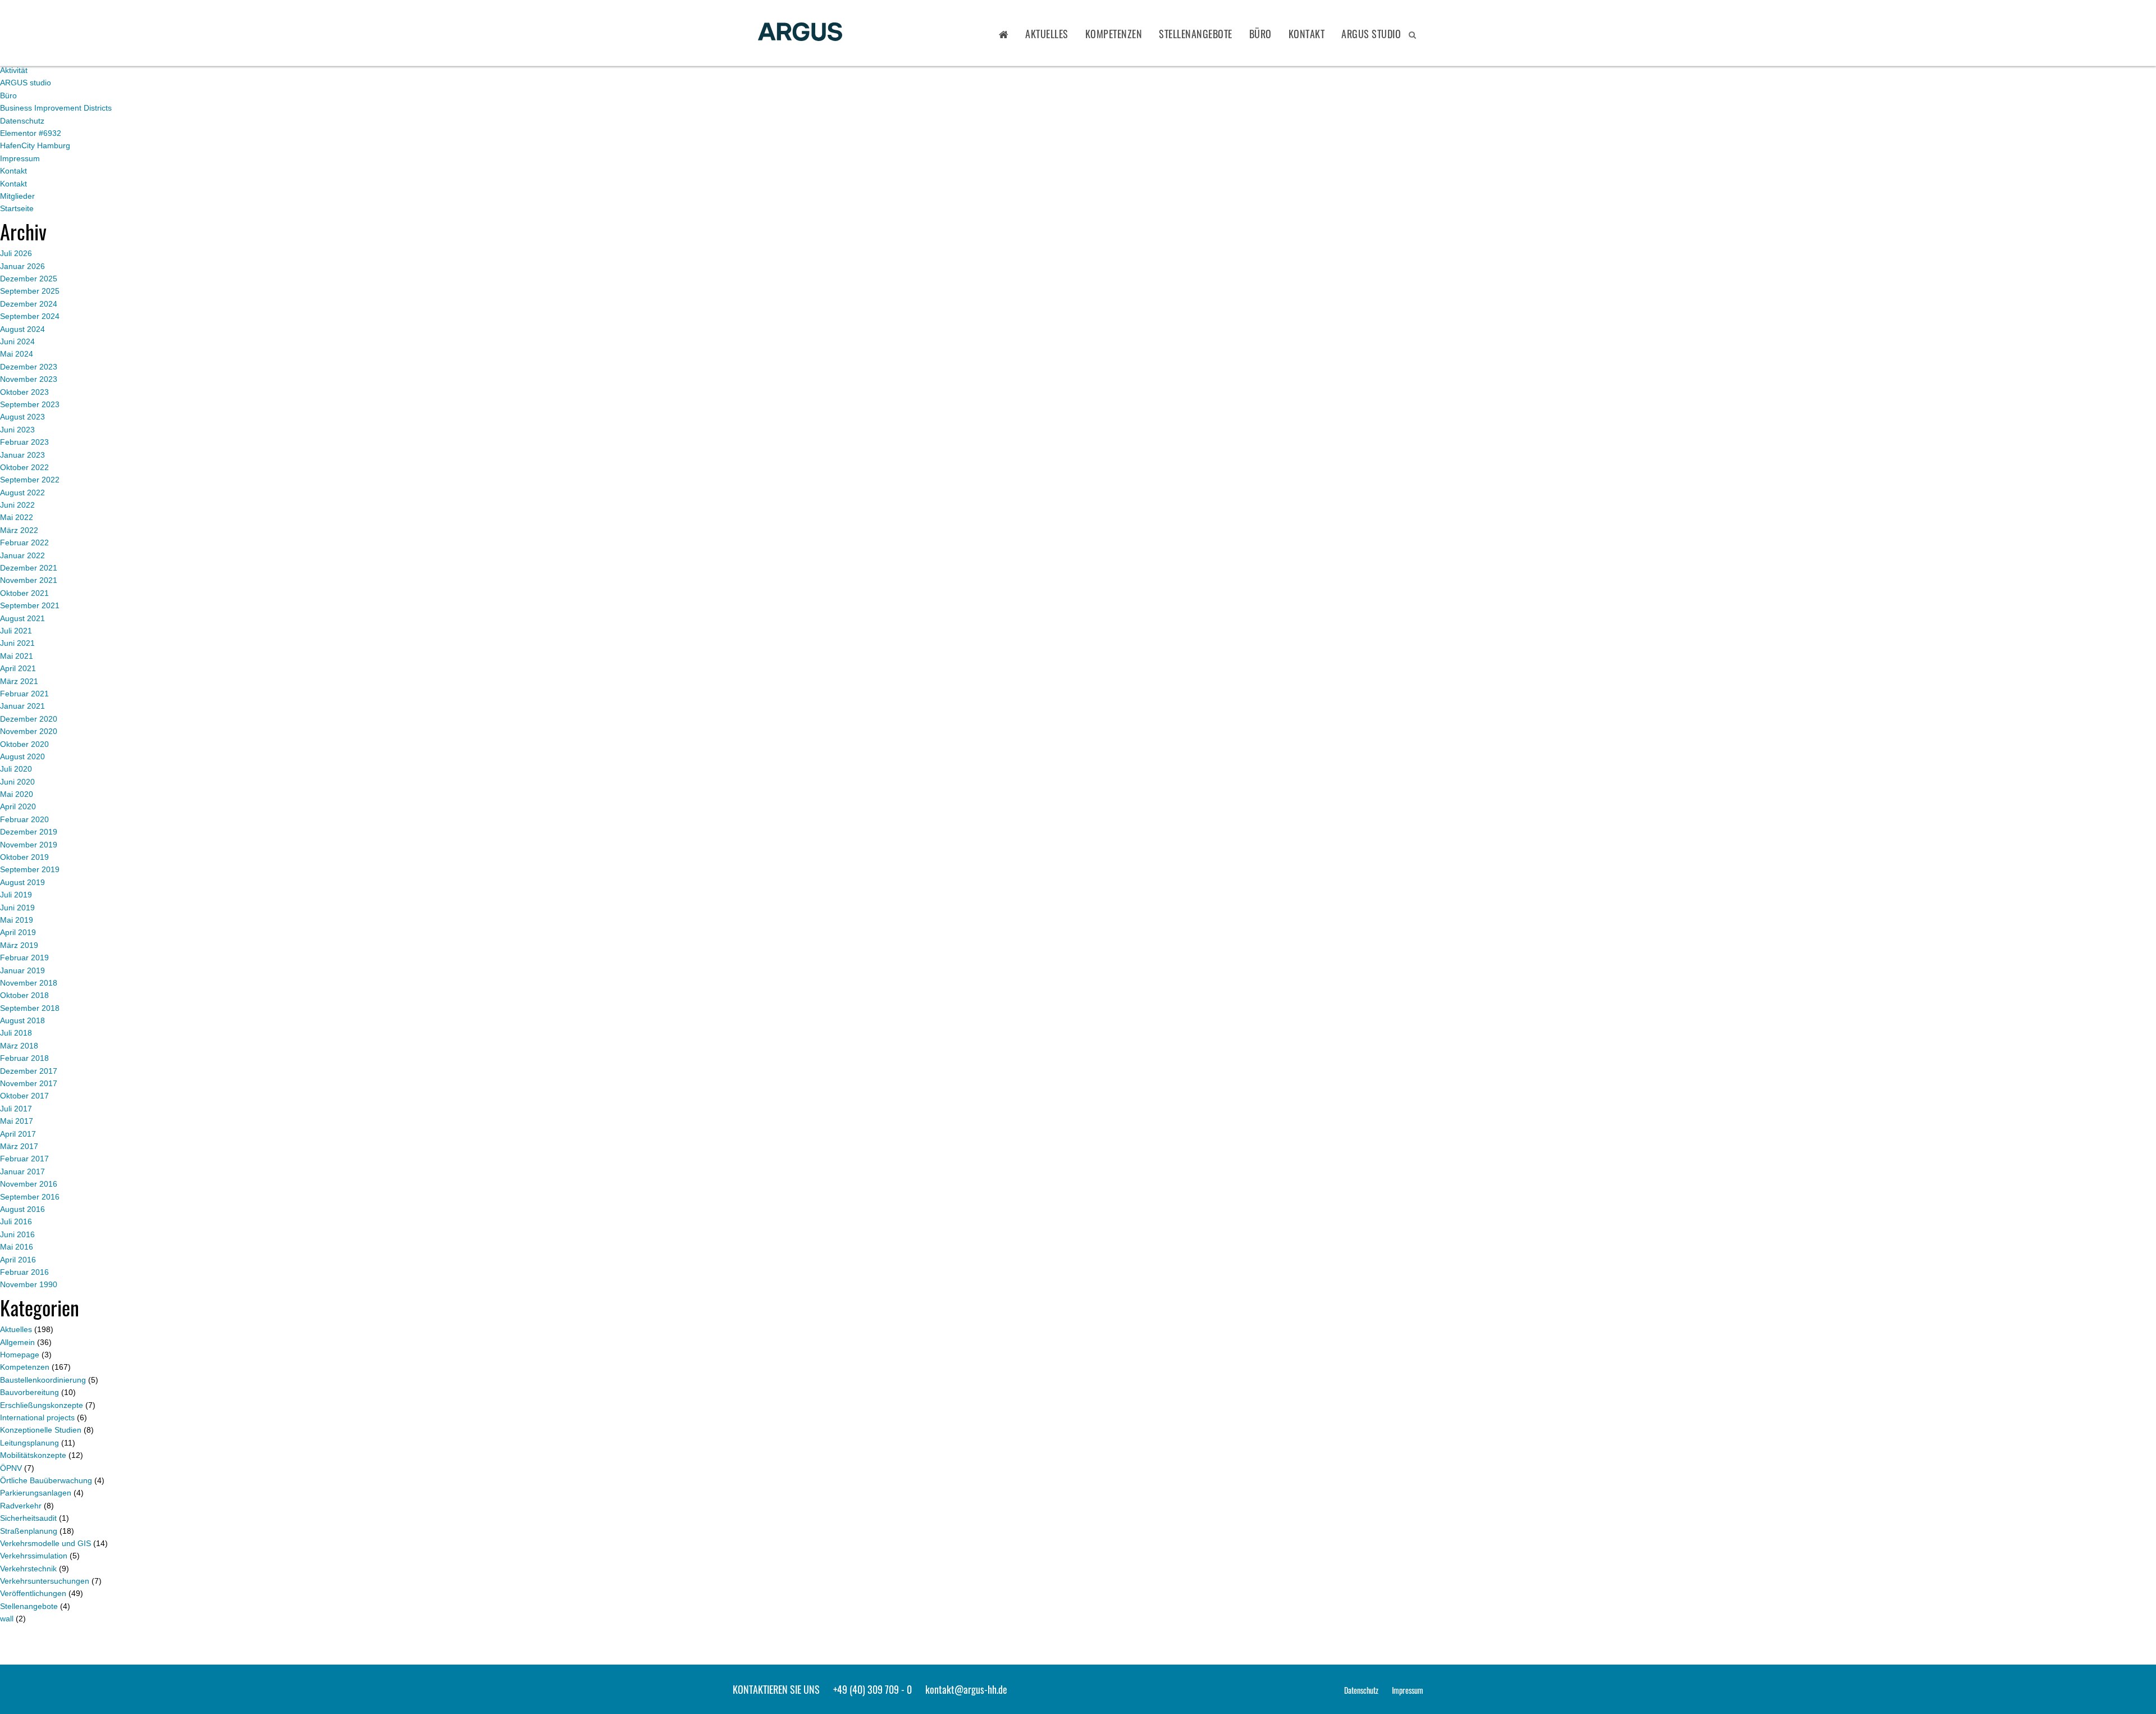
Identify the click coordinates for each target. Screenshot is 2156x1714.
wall (7, 1619)
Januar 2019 (22, 970)
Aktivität (14, 70)
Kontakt (1307, 34)
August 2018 (22, 1020)
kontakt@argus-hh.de (966, 1689)
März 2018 (19, 1046)
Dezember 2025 (29, 279)
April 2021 (18, 668)
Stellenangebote (1196, 34)
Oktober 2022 (24, 467)
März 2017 (19, 1146)
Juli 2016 (16, 1221)
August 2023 (22, 417)
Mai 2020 (17, 794)
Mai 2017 (17, 1121)
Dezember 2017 (29, 1071)
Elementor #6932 (31, 133)
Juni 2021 (17, 643)
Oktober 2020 (24, 744)
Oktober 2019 (24, 857)
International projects (37, 1417)
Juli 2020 (16, 769)
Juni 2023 (17, 430)
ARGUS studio (26, 83)
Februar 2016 (24, 1272)
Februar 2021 (24, 694)
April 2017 (18, 1134)
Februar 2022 (24, 543)
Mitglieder (17, 196)
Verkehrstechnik (28, 1569)
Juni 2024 (17, 341)
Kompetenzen (1114, 34)
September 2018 (30, 1008)
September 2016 (30, 1197)
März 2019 (19, 945)
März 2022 (19, 530)
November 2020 (29, 731)
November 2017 (29, 1083)
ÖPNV (11, 1468)
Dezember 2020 (29, 719)
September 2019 (30, 869)
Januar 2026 (22, 266)
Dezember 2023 (29, 367)
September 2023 (30, 404)
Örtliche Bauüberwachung (46, 1480)
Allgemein (17, 1342)
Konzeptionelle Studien (41, 1430)
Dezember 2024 (29, 304)
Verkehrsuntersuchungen (45, 1581)
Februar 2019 (24, 958)
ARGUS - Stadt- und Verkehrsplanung (800, 33)
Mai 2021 (17, 656)
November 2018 (29, 983)
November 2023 (29, 379)
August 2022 (22, 493)
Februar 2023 (24, 442)
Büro (1260, 34)
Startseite (17, 208)
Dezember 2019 (29, 832)
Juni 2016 (17, 1234)
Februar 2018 (24, 1058)
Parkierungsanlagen (36, 1493)
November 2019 (29, 845)
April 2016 (18, 1260)
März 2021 (19, 681)
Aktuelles (1047, 34)
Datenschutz (22, 121)
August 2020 (22, 756)
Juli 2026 (16, 253)
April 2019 (18, 932)
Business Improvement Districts (56, 108)
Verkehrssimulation (34, 1556)
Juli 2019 (16, 895)
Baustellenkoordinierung (43, 1380)
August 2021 (22, 618)
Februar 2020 (24, 819)
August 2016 (22, 1209)
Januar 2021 (22, 706)
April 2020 (18, 806)
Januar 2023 (22, 455)
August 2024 (22, 329)
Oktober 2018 (24, 995)
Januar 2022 (22, 555)
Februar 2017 (24, 1159)
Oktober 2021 (24, 593)
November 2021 (29, 580)
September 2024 (30, 316)
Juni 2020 (17, 782)
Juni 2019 (17, 908)
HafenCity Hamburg (35, 145)
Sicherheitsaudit (28, 1518)
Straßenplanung (29, 1531)
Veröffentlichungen (33, 1593)
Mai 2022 (17, 517)
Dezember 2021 (29, 568)
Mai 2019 (17, 920)
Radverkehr (21, 1506)
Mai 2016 (17, 1247)
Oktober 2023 (24, 392)
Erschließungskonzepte (42, 1405)
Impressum (20, 158)
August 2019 (22, 882)
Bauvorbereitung (29, 1392)
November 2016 (29, 1184)
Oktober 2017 (24, 1096)
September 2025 (30, 291)
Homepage (20, 1355)
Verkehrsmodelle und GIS (45, 1543)
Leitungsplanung (29, 1443)
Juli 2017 (16, 1109)
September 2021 (30, 605)
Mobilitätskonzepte (33, 1455)
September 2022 (30, 480)
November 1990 (29, 1284)
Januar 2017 (22, 1171)
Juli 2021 (16, 631)
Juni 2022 (17, 505)
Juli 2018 (16, 1033)
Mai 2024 (17, 354)
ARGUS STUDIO (1371, 34)
